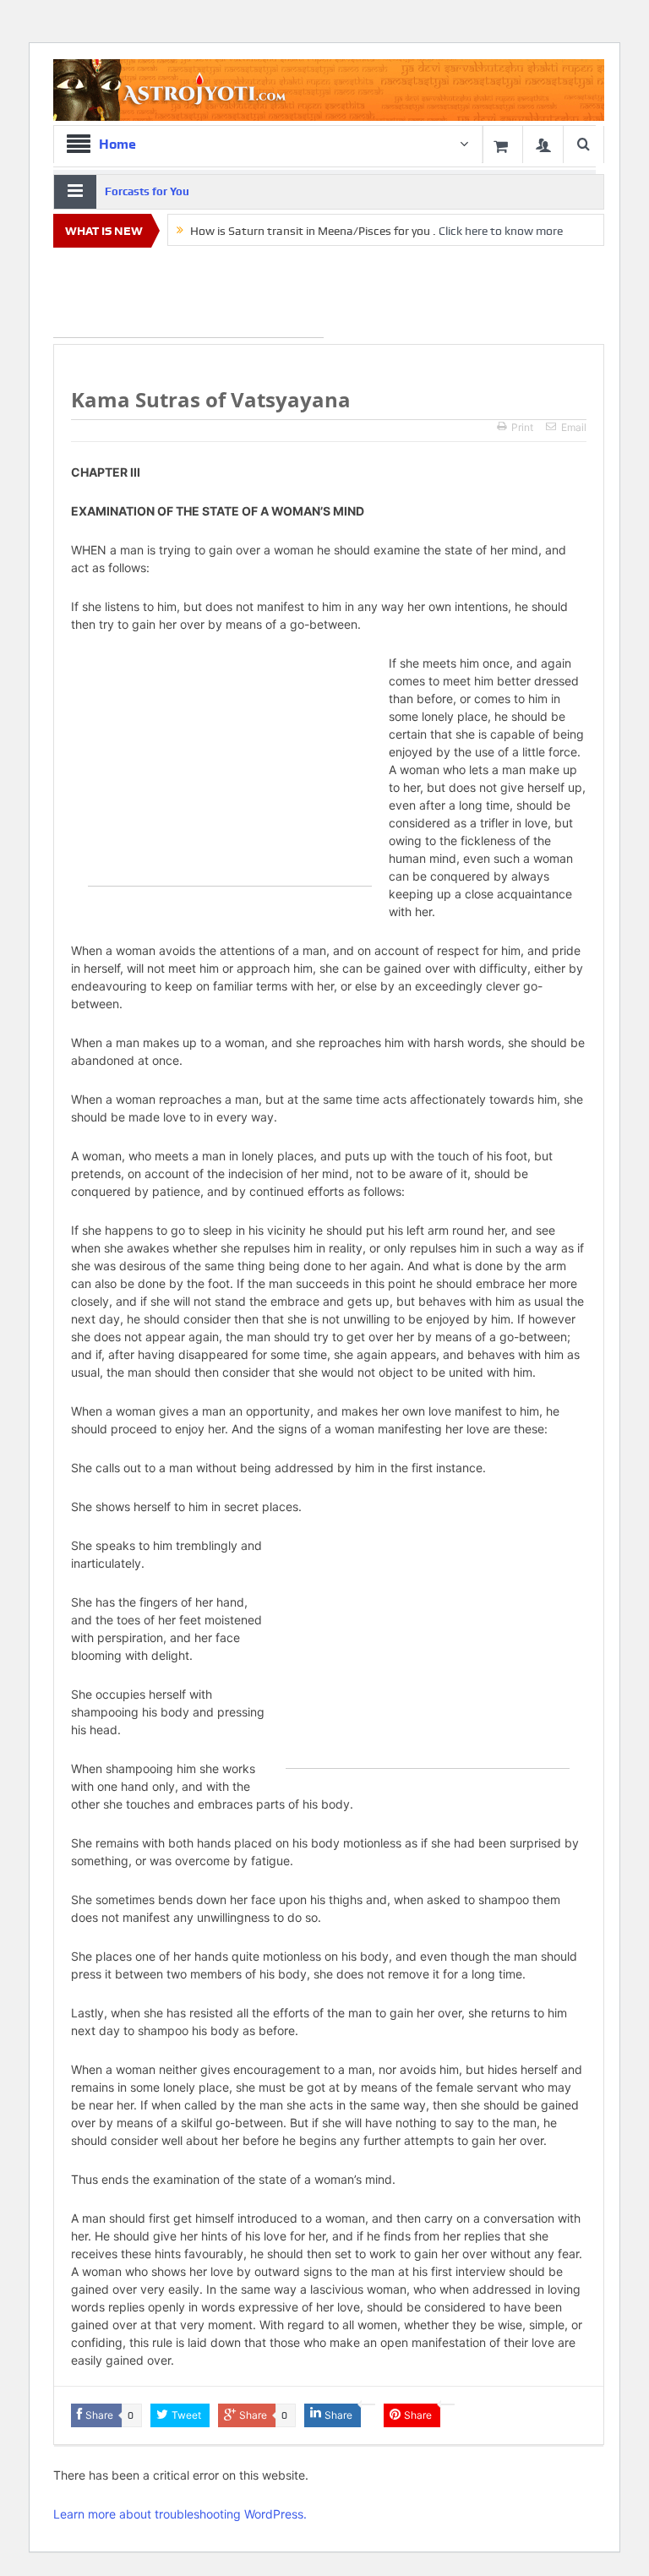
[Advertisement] (188, 296)
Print (522, 427)
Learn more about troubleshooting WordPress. (180, 2514)
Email (574, 427)
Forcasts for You (147, 191)
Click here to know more (501, 231)
